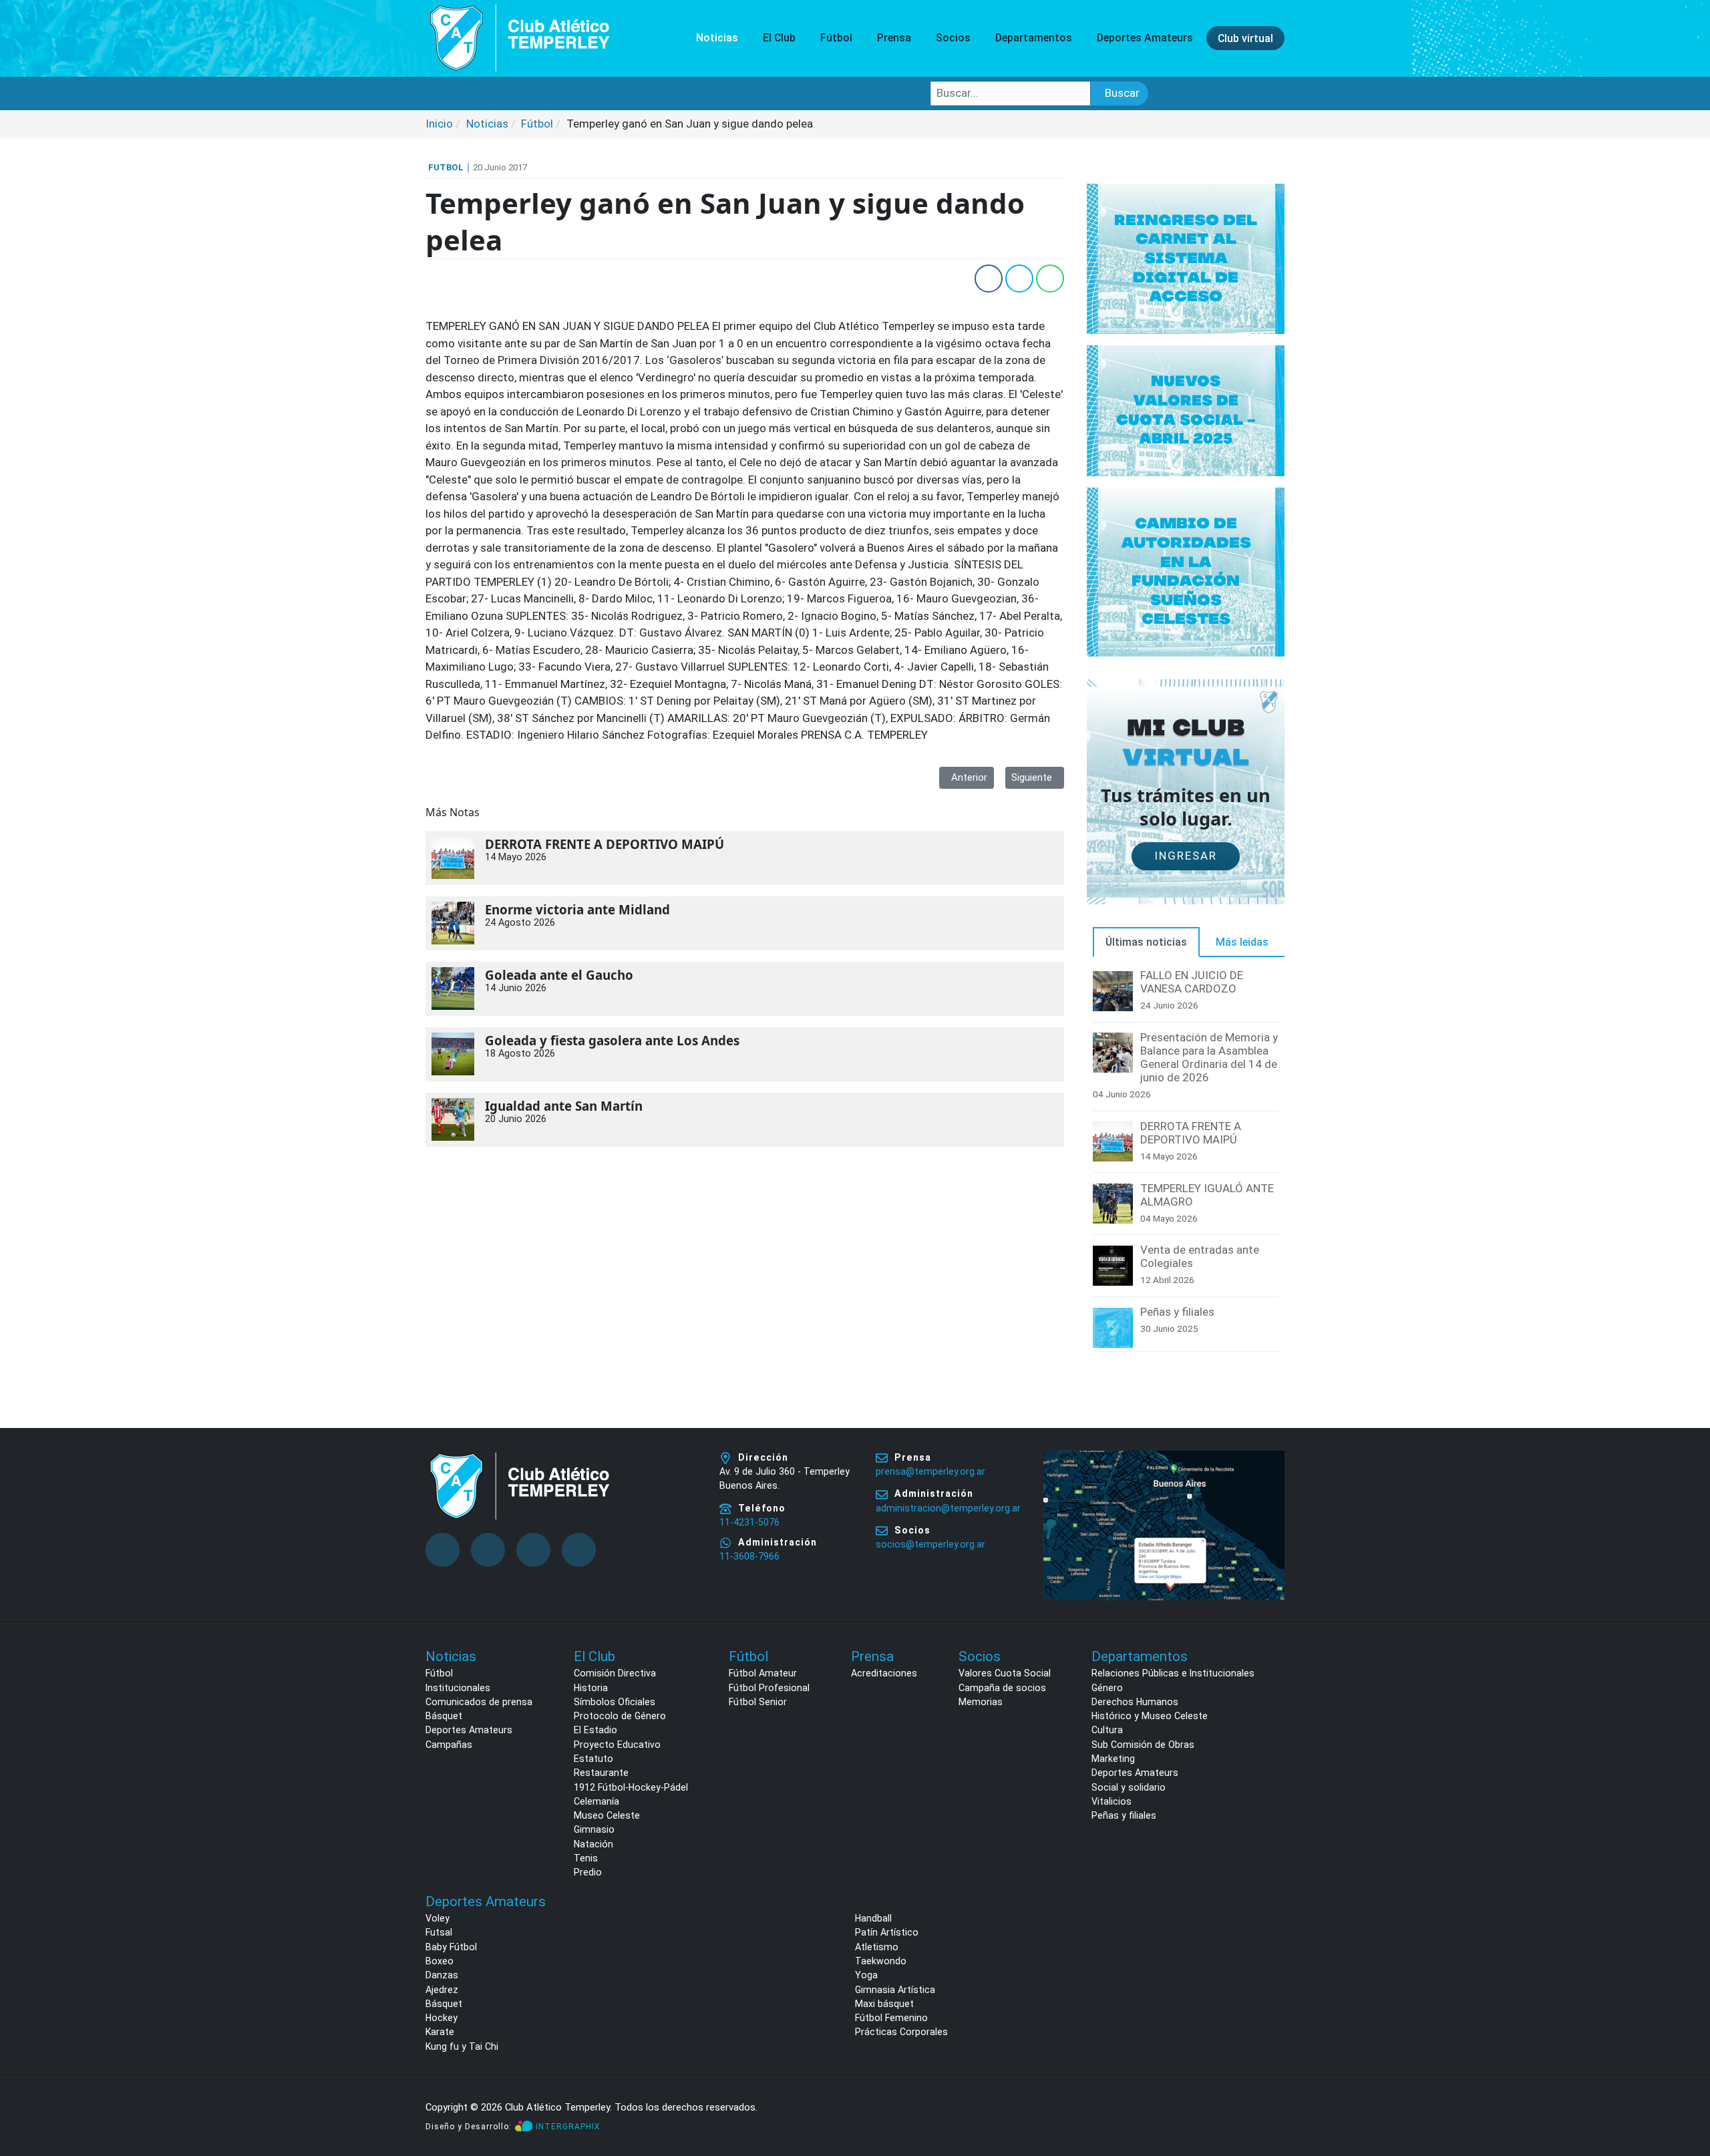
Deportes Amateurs (469, 1730)
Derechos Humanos (1135, 1702)
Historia (591, 1688)
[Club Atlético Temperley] (520, 37)
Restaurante (601, 1773)
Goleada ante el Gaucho (559, 975)
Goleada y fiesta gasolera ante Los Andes (612, 1041)
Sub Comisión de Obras (1143, 1745)
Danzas (442, 1975)
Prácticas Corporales (901, 2032)
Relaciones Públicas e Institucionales (1173, 1673)
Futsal (439, 1932)
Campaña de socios (1002, 1688)
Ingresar (1186, 856)
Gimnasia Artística (895, 1990)
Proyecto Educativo (617, 1745)
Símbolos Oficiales (615, 1702)
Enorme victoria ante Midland (577, 910)
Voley (438, 1918)
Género (1107, 1688)
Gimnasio (594, 1829)
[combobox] (1011, 94)
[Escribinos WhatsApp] (1686, 2095)
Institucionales (458, 1688)
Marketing (1113, 1759)
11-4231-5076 (749, 1522)
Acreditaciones (884, 1673)
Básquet (444, 1716)
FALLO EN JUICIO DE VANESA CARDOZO (1192, 982)
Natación (593, 1844)
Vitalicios (1111, 1801)
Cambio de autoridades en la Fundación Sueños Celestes (1186, 571)
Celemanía (596, 1801)
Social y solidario (1129, 1787)
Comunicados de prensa (479, 1702)
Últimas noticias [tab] (1146, 942)
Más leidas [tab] (1242, 942)
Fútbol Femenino (891, 2018)
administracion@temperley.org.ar (948, 1508)
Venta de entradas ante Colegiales (1200, 1256)
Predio (588, 1872)
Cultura (1107, 1730)
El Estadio (595, 1730)
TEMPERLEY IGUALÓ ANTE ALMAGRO (1207, 1195)
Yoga (866, 1975)
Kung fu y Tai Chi (462, 2046)
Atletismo (877, 1947)
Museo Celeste (607, 1815)
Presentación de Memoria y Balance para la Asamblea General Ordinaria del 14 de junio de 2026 (1209, 1057)
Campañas (449, 1745)
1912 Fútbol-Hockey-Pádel (631, 1787)
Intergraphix (568, 2127)
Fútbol (439, 1673)
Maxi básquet (884, 2004)
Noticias (717, 38)
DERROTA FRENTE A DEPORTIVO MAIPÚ (605, 844)
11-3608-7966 (749, 1556)
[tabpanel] (1186, 1161)
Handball (873, 1918)
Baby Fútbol (451, 1947)
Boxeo (440, 1961)
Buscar (1122, 93)
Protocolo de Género (620, 1716)
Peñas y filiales (1177, 1312)
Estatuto (593, 1759)
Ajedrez (442, 1990)
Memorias (981, 1702)
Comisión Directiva (615, 1673)
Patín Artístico (887, 1932)
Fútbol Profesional (769, 1688)
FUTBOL (446, 167)
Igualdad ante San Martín (564, 1106)
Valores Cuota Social (1005, 1673)
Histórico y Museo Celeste (1150, 1716)
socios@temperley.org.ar (930, 1544)
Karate (440, 2032)
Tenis (586, 1858)
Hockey (442, 2018)
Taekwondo (881, 1961)
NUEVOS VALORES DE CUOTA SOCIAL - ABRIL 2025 (1186, 410)
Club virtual (1245, 38)
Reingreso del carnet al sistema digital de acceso (1186, 258)
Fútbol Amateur (763, 1673)
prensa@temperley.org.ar (930, 1471)
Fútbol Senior (758, 1702)
